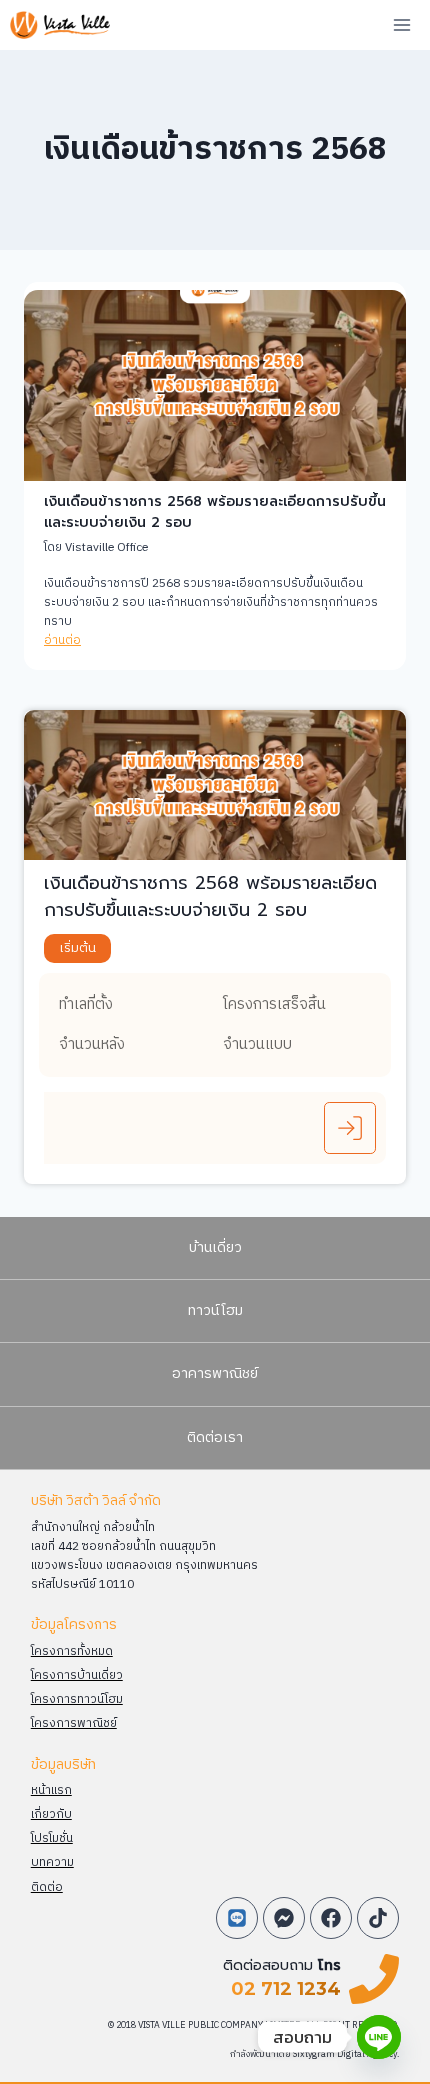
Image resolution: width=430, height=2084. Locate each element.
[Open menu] (401, 24)
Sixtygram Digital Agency (345, 2054)
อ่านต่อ (62, 640)
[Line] (379, 2037)
